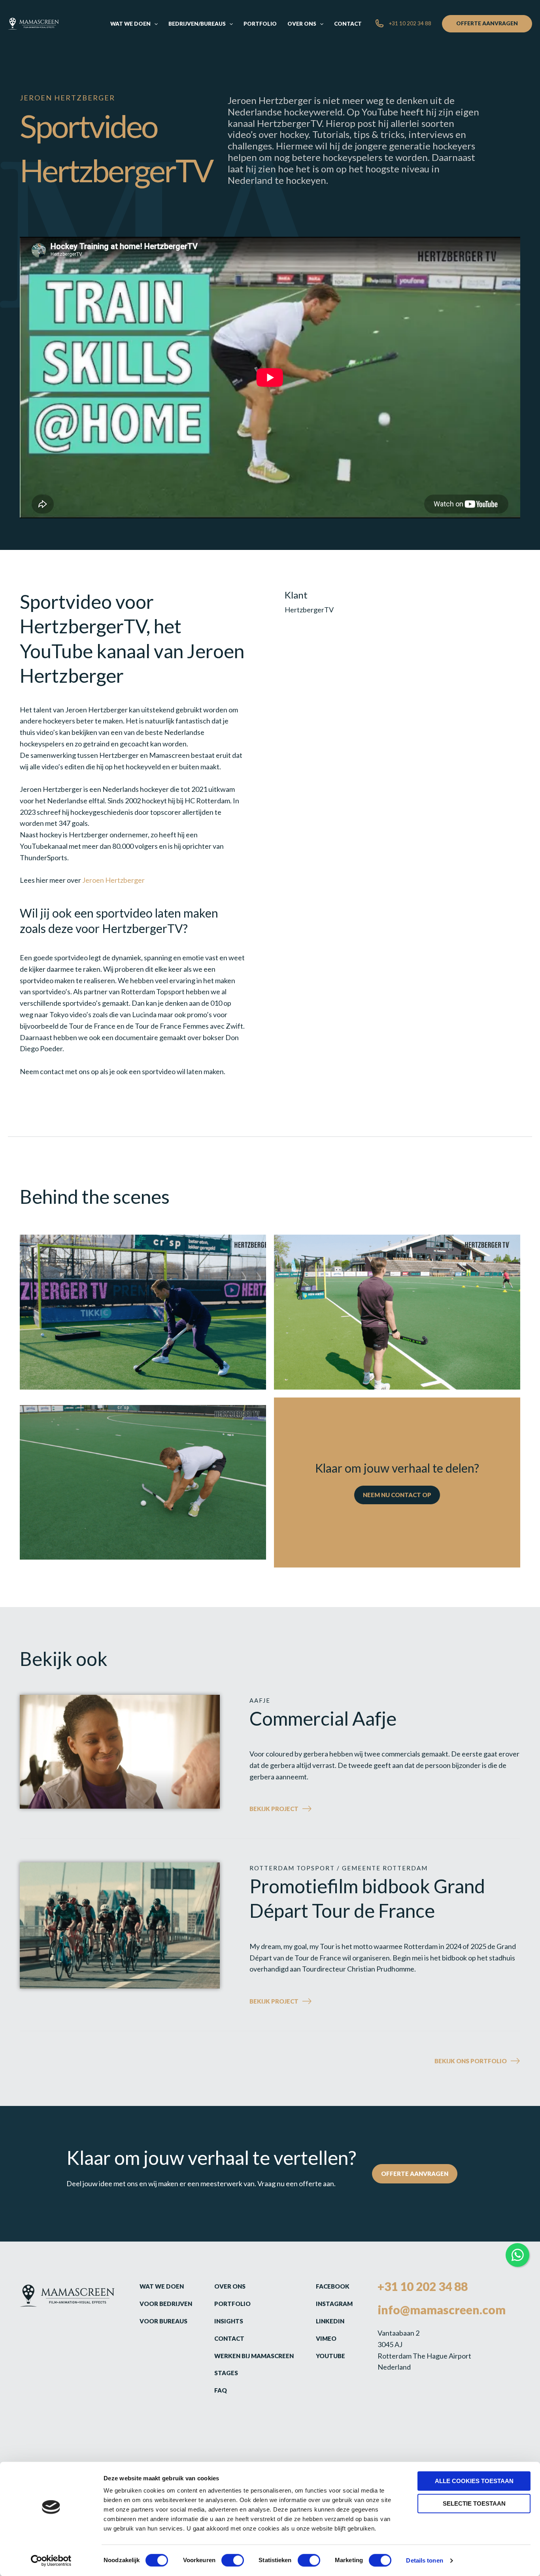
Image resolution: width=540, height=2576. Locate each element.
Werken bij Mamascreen (254, 2356)
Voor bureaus (163, 2321)
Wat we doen (162, 2286)
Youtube (330, 2356)
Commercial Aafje (323, 1718)
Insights (229, 2321)
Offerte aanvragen (415, 2173)
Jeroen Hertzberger (113, 880)
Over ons (230, 2286)
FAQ (221, 2390)
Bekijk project (294, 1810)
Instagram (334, 2304)
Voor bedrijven (166, 2304)
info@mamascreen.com (442, 2310)
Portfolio (232, 2304)
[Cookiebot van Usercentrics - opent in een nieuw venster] (51, 2561)
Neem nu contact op (397, 1495)
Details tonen (424, 2560)
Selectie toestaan (474, 2503)
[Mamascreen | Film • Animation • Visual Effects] (33, 23)
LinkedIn (330, 2321)
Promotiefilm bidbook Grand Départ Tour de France (367, 1898)
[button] (154, 24)
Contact (229, 2338)
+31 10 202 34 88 (423, 2286)
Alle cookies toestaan (474, 2481)
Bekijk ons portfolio (471, 2061)
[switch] (233, 2560)
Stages (226, 2373)
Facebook (333, 2286)
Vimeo (326, 2338)
